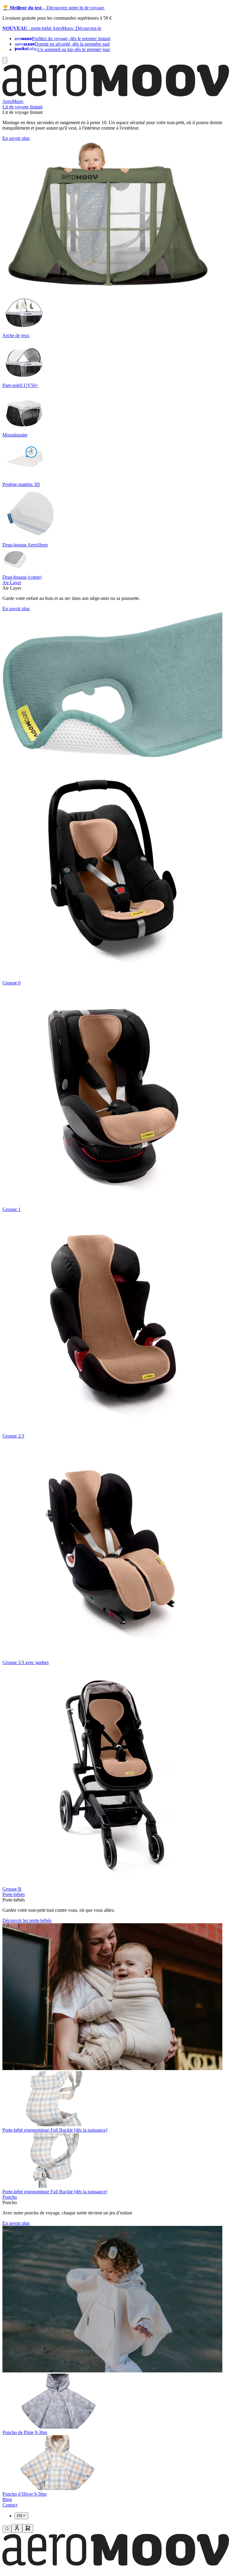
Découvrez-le (88, 28)
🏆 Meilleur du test (22, 8)
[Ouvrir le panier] (28, 2528)
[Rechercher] (7, 2529)
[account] (17, 2528)
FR (19, 2516)
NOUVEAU (15, 28)
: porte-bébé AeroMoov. (52, 28)
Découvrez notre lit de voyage (76, 8)
